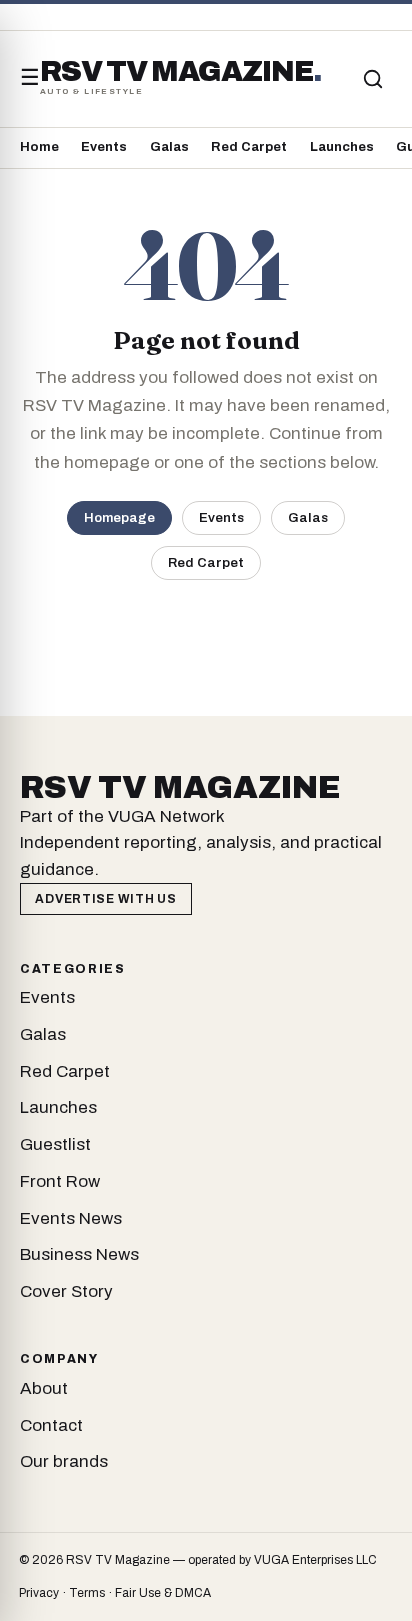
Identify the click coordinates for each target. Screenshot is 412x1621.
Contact (51, 1425)
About (44, 1388)
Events (104, 147)
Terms (87, 1593)
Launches (342, 147)
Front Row (60, 1181)
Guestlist (55, 1144)
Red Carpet (249, 147)
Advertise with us (105, 899)
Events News (71, 1218)
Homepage (119, 517)
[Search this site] (373, 79)
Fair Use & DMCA (163, 1593)
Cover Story (66, 1291)
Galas (169, 147)
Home (39, 147)
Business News (79, 1254)
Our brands (64, 1461)
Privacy (39, 1593)
